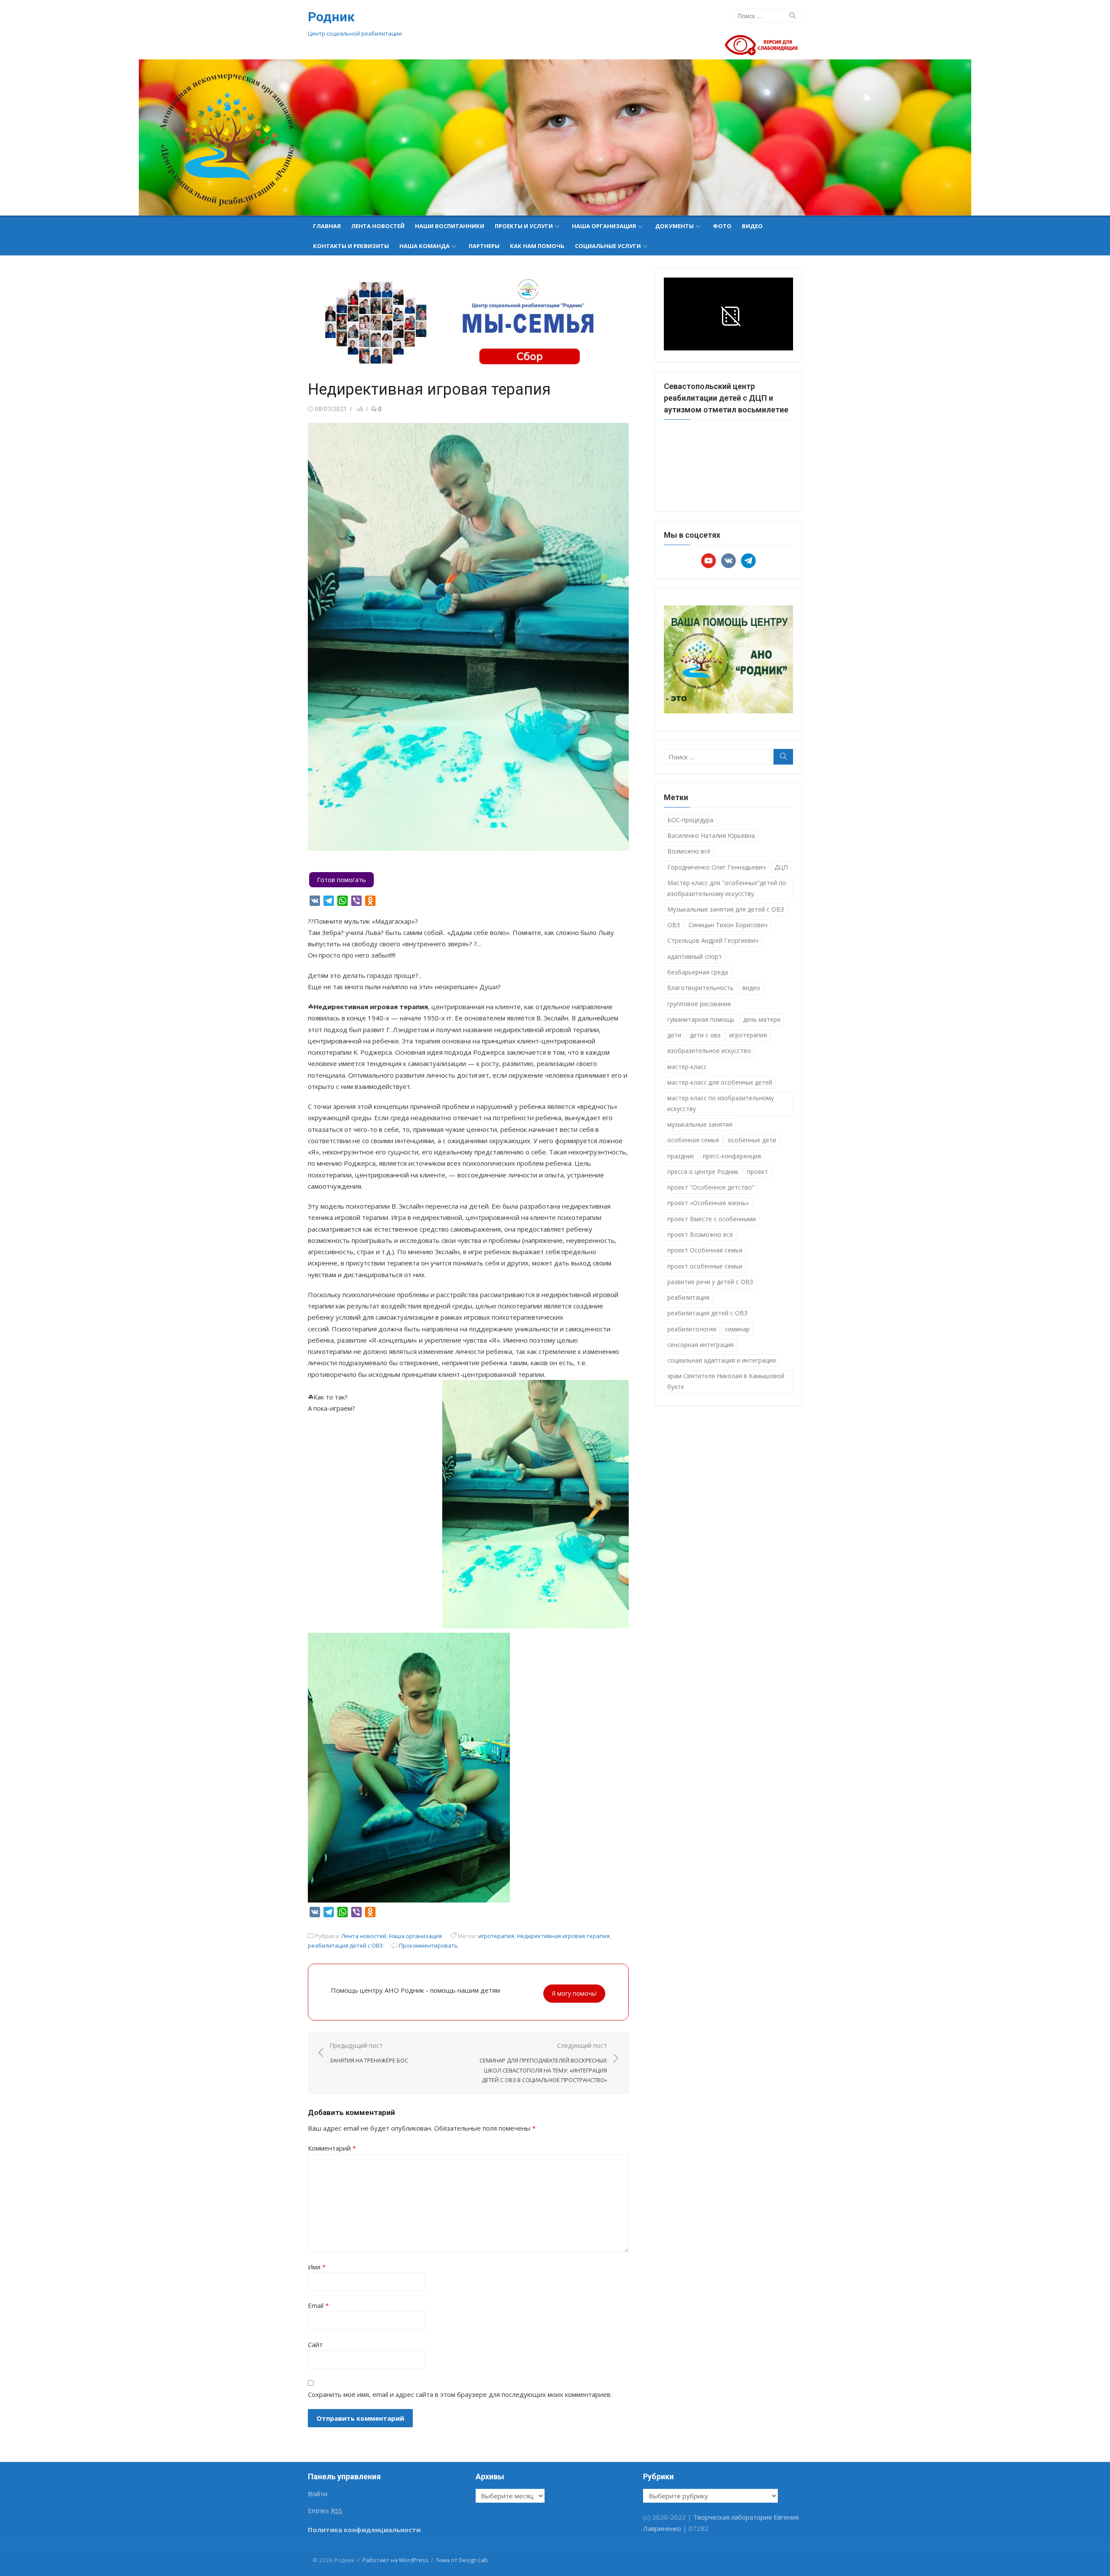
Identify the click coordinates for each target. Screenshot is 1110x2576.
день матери (762, 1019)
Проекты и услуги (524, 226)
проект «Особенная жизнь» (708, 1203)
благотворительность (700, 988)
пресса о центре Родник (703, 1172)
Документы (674, 226)
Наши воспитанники (450, 226)
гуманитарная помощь (701, 1019)
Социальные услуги (608, 246)
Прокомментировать (428, 1945)
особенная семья (693, 1140)
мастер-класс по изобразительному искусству (721, 1103)
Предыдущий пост (369, 2053)
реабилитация (688, 1297)
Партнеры (484, 246)
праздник (681, 1156)
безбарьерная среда (698, 972)
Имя (317, 2267)
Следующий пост (543, 2063)
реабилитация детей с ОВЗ (345, 1945)
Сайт (315, 2344)
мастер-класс (687, 1067)
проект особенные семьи (705, 1266)
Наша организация (604, 226)
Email (318, 2305)
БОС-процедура (690, 820)
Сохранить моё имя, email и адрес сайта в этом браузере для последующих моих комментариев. (460, 2394)
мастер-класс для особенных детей (720, 1082)
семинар (737, 1329)
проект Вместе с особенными (712, 1219)
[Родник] (555, 137)
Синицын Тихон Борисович (728, 925)
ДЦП (781, 867)
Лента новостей (378, 226)
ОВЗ (674, 925)
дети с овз (705, 1035)
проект (757, 1172)
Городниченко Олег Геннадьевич (717, 867)
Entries (325, 2511)
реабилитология (692, 1329)
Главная (327, 226)
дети (674, 1035)
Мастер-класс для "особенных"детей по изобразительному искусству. (727, 888)
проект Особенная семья (705, 1250)
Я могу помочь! (574, 1993)
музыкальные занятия (700, 1124)
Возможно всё (689, 851)
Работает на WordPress (395, 2560)
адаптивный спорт (695, 956)
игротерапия (496, 1936)
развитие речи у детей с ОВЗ (710, 1282)
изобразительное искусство (709, 1051)
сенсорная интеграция (700, 1345)
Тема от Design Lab (462, 2560)
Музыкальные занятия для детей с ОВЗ (726, 909)
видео (751, 988)
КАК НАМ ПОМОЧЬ (537, 246)
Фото (722, 226)
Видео (752, 226)
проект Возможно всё (700, 1234)
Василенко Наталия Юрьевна (711, 835)
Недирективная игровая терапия (563, 1936)
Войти (318, 2494)
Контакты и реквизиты (351, 246)
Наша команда (424, 246)
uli (360, 409)
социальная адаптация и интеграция (721, 1360)
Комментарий (332, 2148)
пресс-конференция (732, 1156)
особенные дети (752, 1140)
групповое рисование (699, 1004)
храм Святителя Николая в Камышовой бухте (726, 1381)
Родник (331, 17)
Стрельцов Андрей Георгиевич (713, 940)
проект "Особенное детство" (711, 1187)
